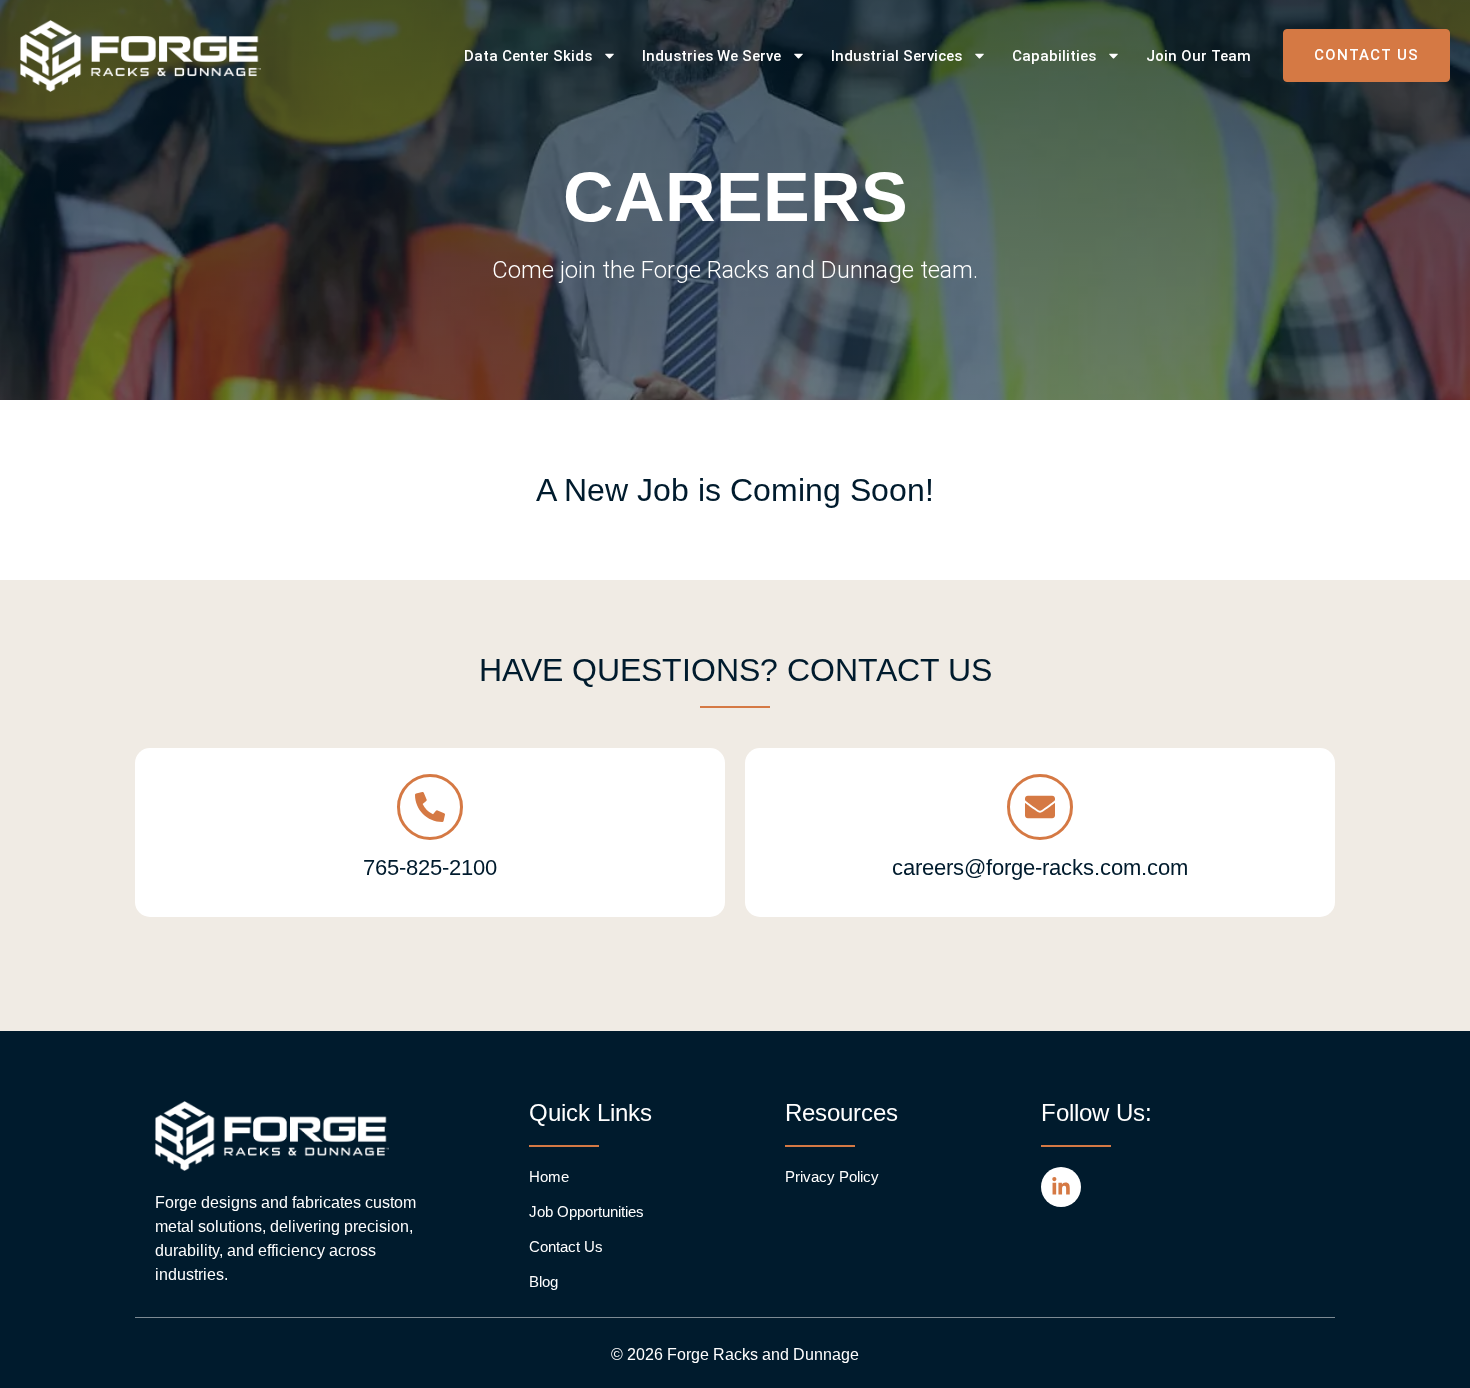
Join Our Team (1198, 56)
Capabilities (1054, 56)
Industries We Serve (711, 56)
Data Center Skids (528, 56)
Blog (543, 1281)
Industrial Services (896, 56)
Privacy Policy (832, 1176)
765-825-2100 (430, 867)
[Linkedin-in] (1061, 1187)
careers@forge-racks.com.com (1040, 867)
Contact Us (566, 1246)
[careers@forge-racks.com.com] (1040, 807)
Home (549, 1176)
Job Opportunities (586, 1211)
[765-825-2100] (430, 807)
